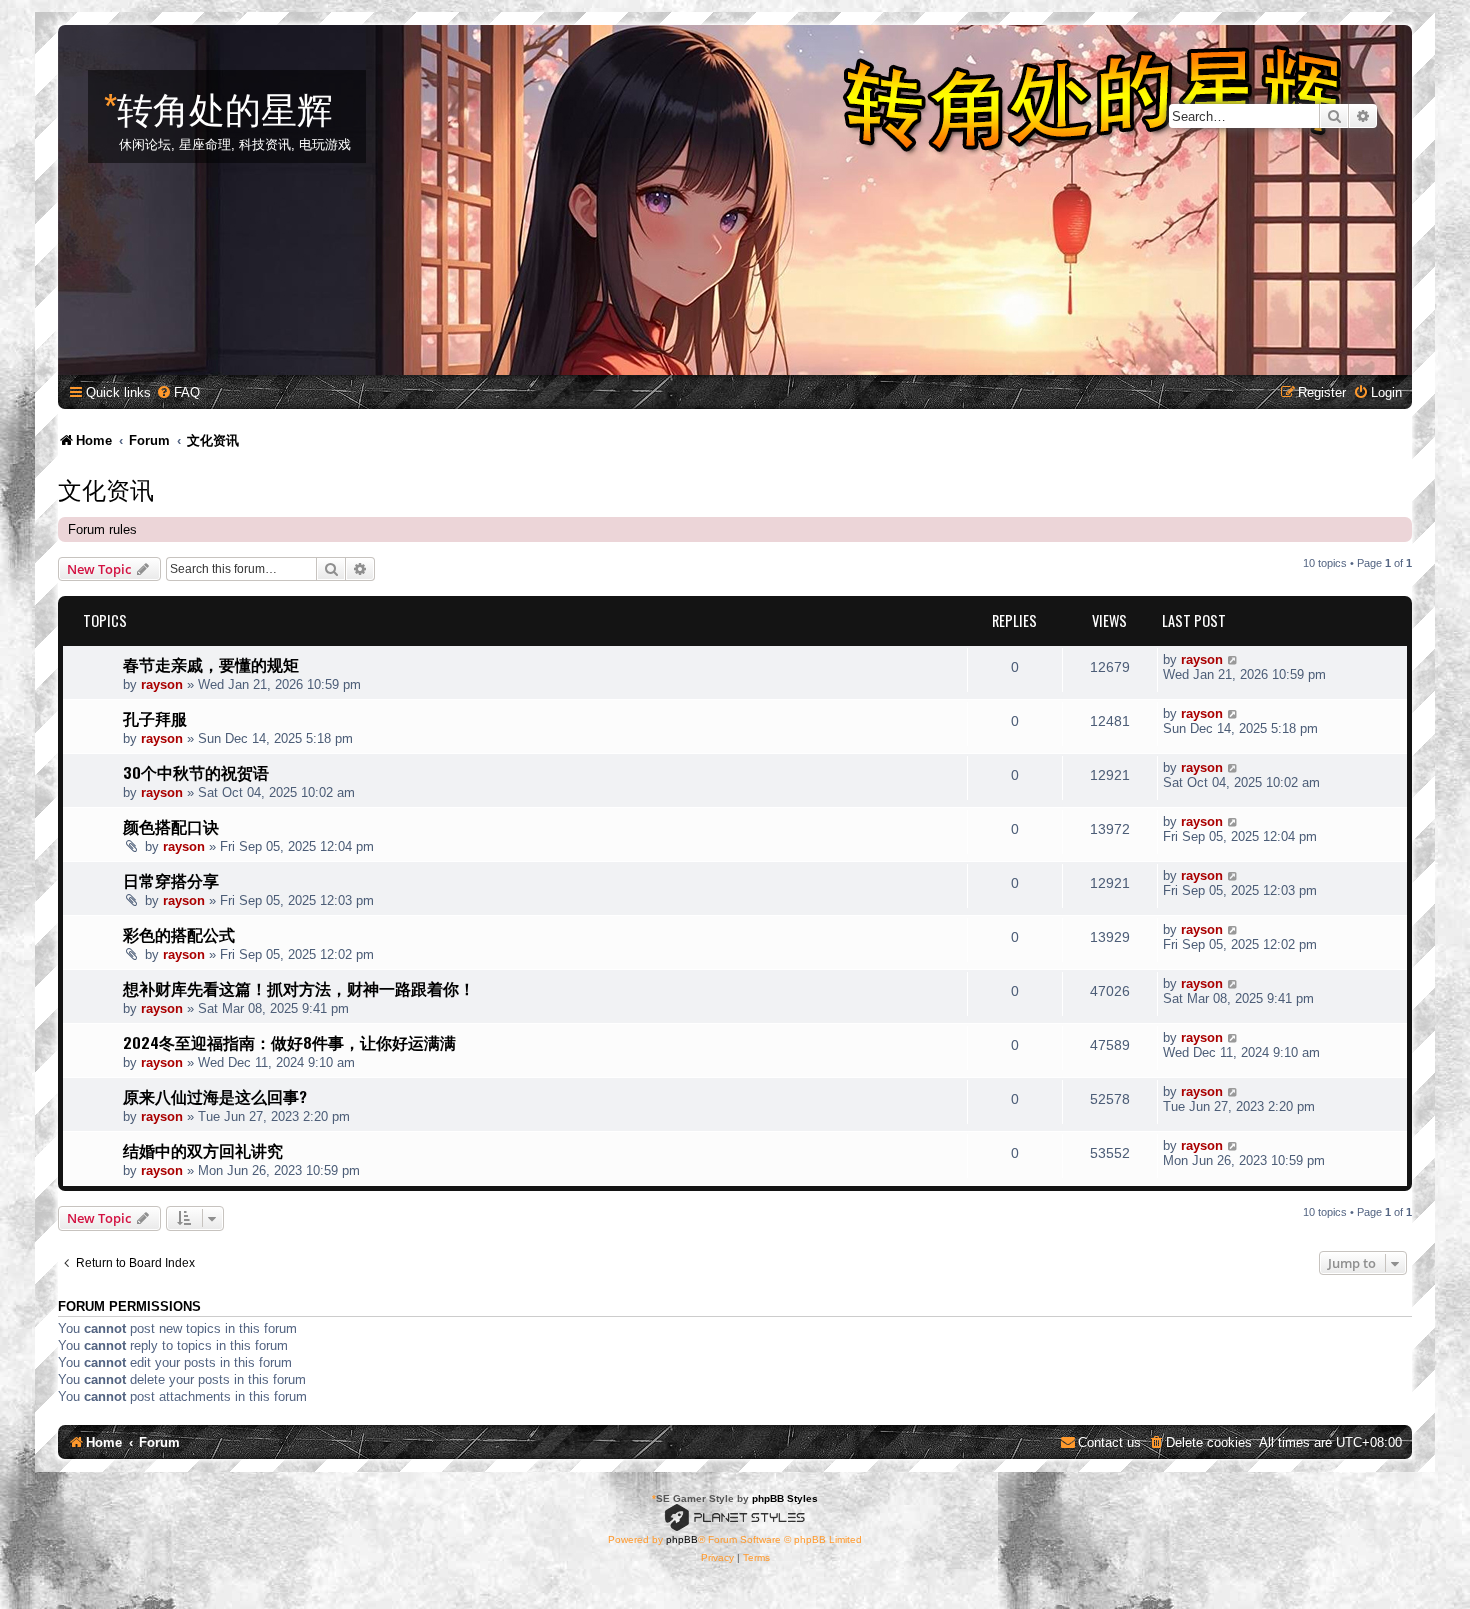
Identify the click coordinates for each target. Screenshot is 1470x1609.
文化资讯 (106, 488)
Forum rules (102, 529)
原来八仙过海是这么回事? (215, 1096)
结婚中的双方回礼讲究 (203, 1150)
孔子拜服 (155, 718)
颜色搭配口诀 (171, 826)
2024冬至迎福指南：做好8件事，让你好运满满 (289, 1042)
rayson (162, 684)
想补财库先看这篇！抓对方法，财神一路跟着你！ (299, 988)
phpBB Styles (785, 1498)
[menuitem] (178, 392)
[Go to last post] (1233, 659)
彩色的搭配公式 (179, 934)
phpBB (682, 1539)
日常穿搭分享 (171, 880)
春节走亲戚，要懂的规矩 (211, 664)
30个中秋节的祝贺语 (196, 772)
